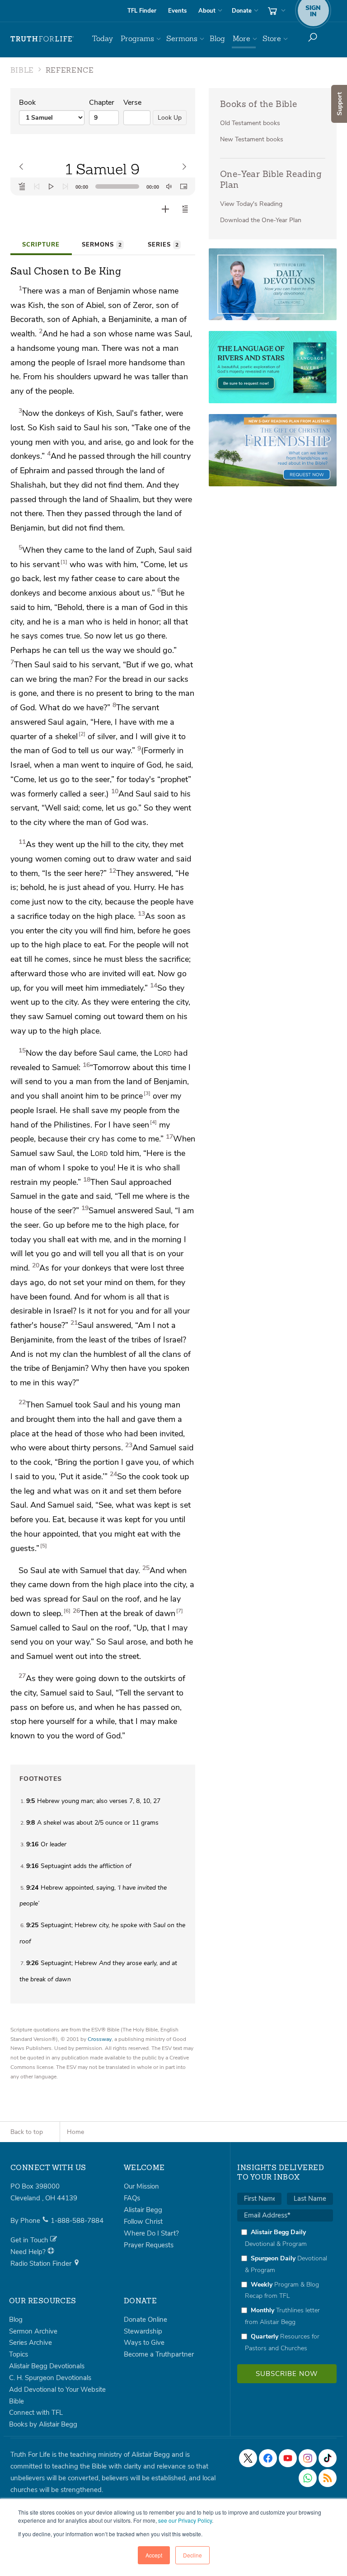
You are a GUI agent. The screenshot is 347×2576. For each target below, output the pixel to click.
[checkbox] (285, 2290)
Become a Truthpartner (159, 2354)
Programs (137, 39)
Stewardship (143, 2331)
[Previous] (37, 186)
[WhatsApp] (308, 2478)
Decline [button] (192, 2555)
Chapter (102, 102)
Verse (132, 102)
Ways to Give (144, 2343)
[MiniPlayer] (183, 186)
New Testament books (252, 139)
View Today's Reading (251, 204)
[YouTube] (288, 2458)
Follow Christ (143, 2222)
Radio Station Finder (42, 2264)
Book (27, 102)
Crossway (100, 2039)
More (241, 39)
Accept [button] (154, 2555)
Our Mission (141, 2186)
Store (272, 39)
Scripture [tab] (41, 245)
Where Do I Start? (151, 2233)
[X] (248, 2458)
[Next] (66, 186)
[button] (185, 209)
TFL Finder (142, 11)
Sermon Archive (33, 2331)
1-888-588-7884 (77, 2221)
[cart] (276, 11)
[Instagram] (308, 2458)
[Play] (51, 186)
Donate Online (145, 2320)
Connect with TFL (36, 2413)
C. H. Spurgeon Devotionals (50, 2378)
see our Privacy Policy (185, 2520)
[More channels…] (328, 2478)
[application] (103, 186)
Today (103, 39)
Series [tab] (163, 245)
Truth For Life (42, 39)
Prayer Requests (149, 2245)
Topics (19, 2354)
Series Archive (30, 2343)
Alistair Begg (143, 2210)
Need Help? (29, 2252)
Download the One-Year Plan (261, 220)
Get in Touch (30, 2240)
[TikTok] (328, 2458)
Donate (242, 11)
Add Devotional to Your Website (57, 2390)
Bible (16, 2401)
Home (75, 2132)
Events (177, 11)
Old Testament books (250, 123)
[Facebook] (268, 2458)
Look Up (170, 118)
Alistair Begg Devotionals (47, 2366)
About (207, 11)
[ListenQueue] (22, 186)
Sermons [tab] (102, 245)
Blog (217, 39)
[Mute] (169, 186)
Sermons (182, 39)
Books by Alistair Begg (43, 2424)
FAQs (132, 2198)
